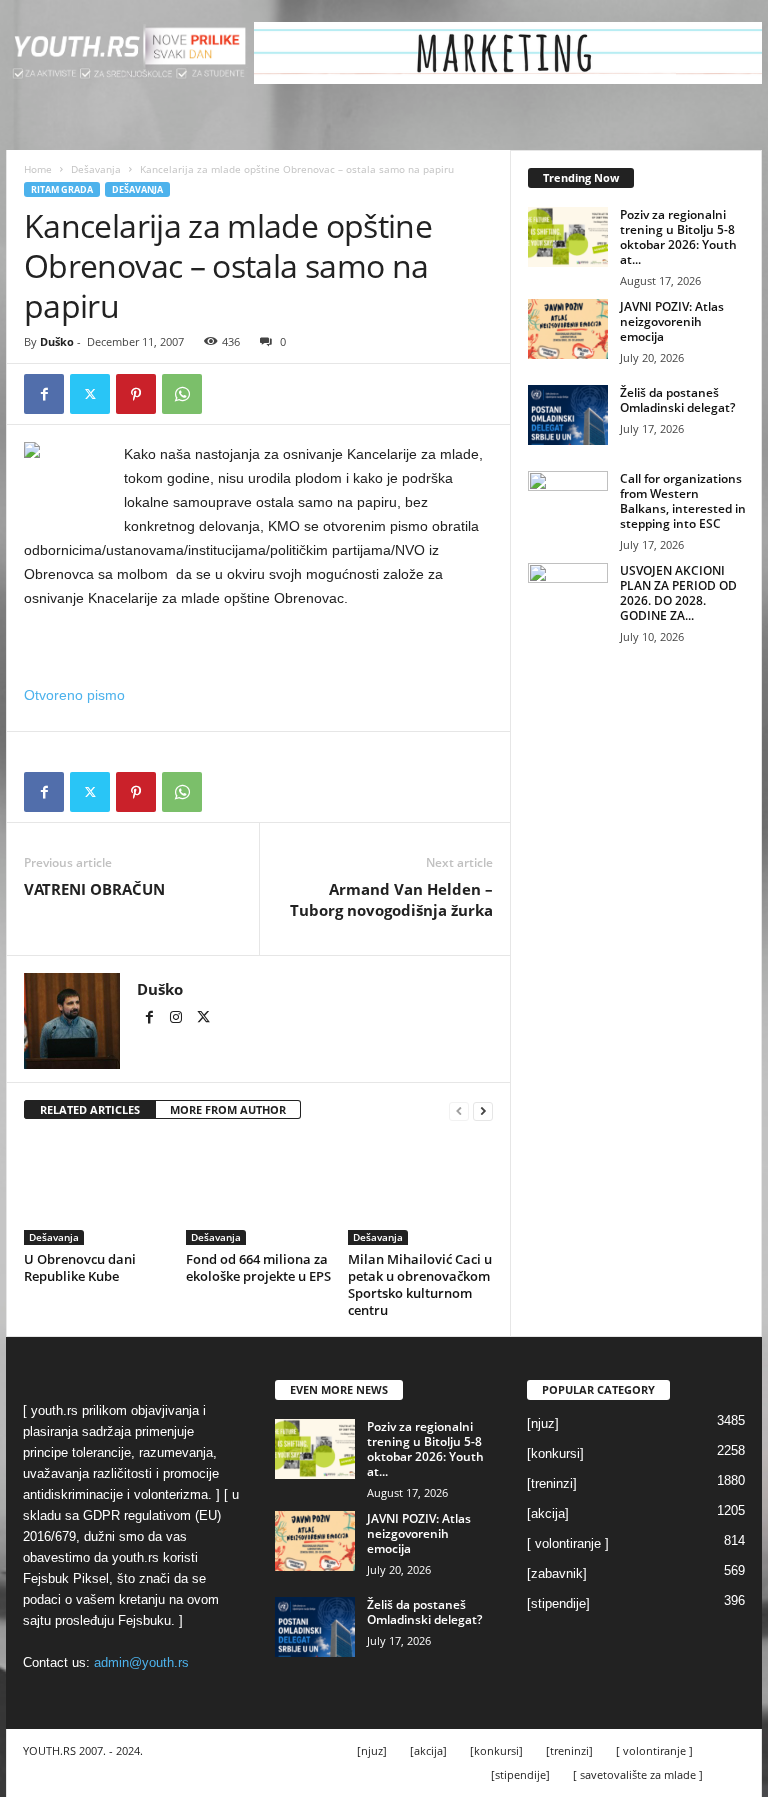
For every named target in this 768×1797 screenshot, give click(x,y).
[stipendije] (558, 1603)
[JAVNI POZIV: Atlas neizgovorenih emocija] (568, 329)
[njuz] (543, 1423)
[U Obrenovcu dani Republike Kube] (96, 1191)
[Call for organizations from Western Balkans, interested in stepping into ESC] (568, 501)
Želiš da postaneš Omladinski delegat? (677, 400)
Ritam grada (62, 189)
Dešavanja (96, 169)
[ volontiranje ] (568, 1543)
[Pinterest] (136, 394)
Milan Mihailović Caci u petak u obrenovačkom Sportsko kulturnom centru (420, 1284)
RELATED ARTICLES (90, 1109)
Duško (57, 341)
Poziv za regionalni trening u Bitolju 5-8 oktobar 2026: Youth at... (678, 237)
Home (38, 169)
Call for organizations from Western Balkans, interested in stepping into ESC (683, 501)
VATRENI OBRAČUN (94, 889)
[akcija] (548, 1513)
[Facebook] (44, 394)
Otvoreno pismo (74, 695)
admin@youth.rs (141, 1662)
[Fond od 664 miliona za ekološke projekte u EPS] (258, 1191)
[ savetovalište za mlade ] (638, 1774)
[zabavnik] (557, 1573)
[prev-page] (459, 1110)
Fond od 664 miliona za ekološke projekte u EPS (258, 1267)
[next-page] (483, 1110)
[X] (90, 394)
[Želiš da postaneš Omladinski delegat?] (568, 415)
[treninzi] (552, 1483)
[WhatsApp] (182, 394)
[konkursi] (555, 1453)
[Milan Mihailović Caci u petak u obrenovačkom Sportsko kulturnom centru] (420, 1191)
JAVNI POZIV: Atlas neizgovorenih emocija (672, 321)
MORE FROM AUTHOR (228, 1109)
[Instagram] (177, 1019)
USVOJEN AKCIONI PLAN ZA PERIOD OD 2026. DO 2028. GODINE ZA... (678, 593)
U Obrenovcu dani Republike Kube (80, 1267)
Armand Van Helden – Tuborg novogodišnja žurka (391, 899)
